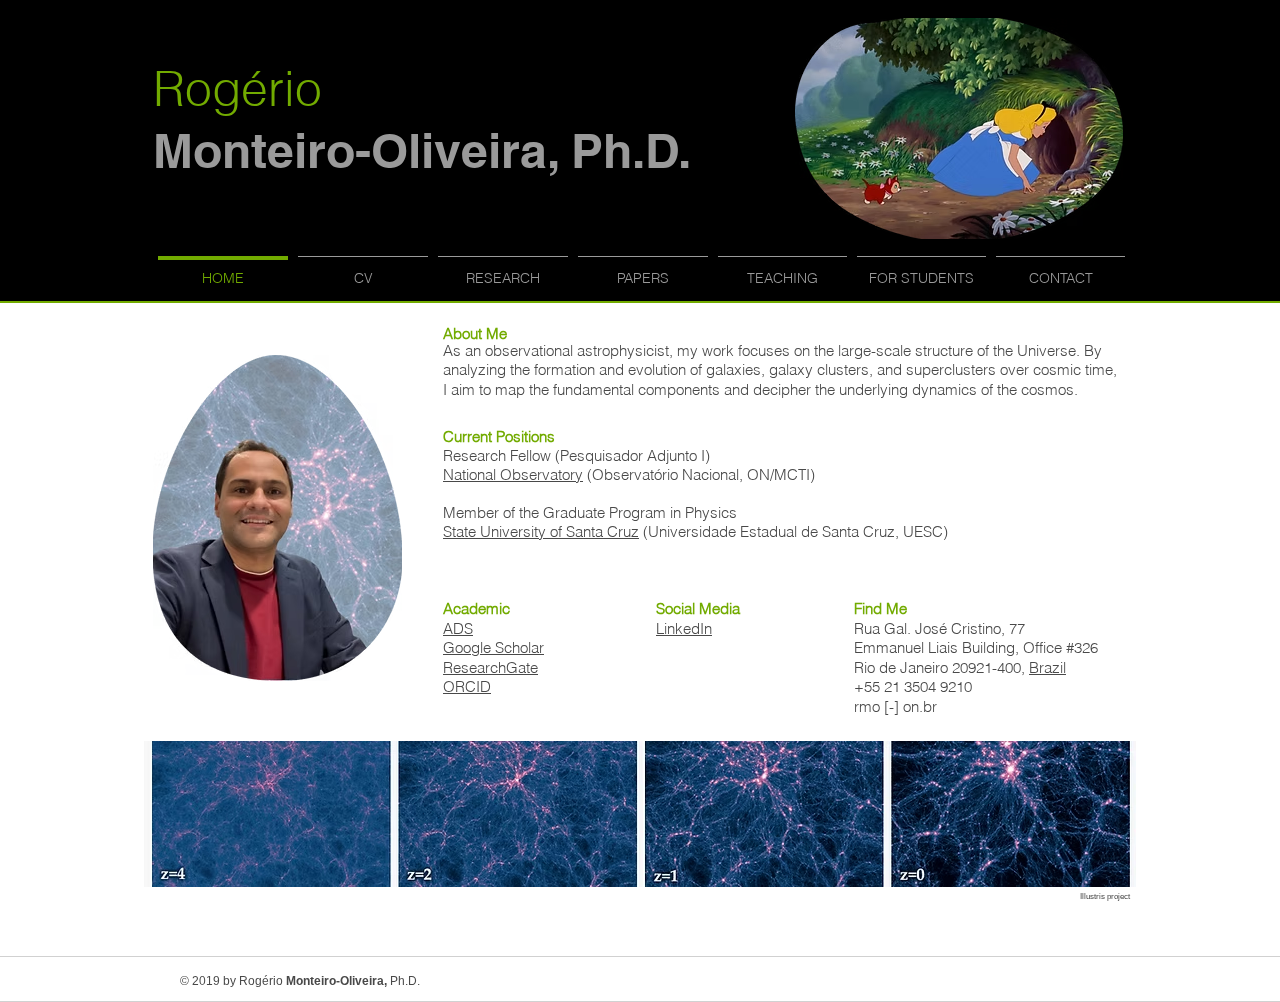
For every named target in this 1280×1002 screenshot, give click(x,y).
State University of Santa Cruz (541, 531)
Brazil (1047, 667)
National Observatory (513, 474)
